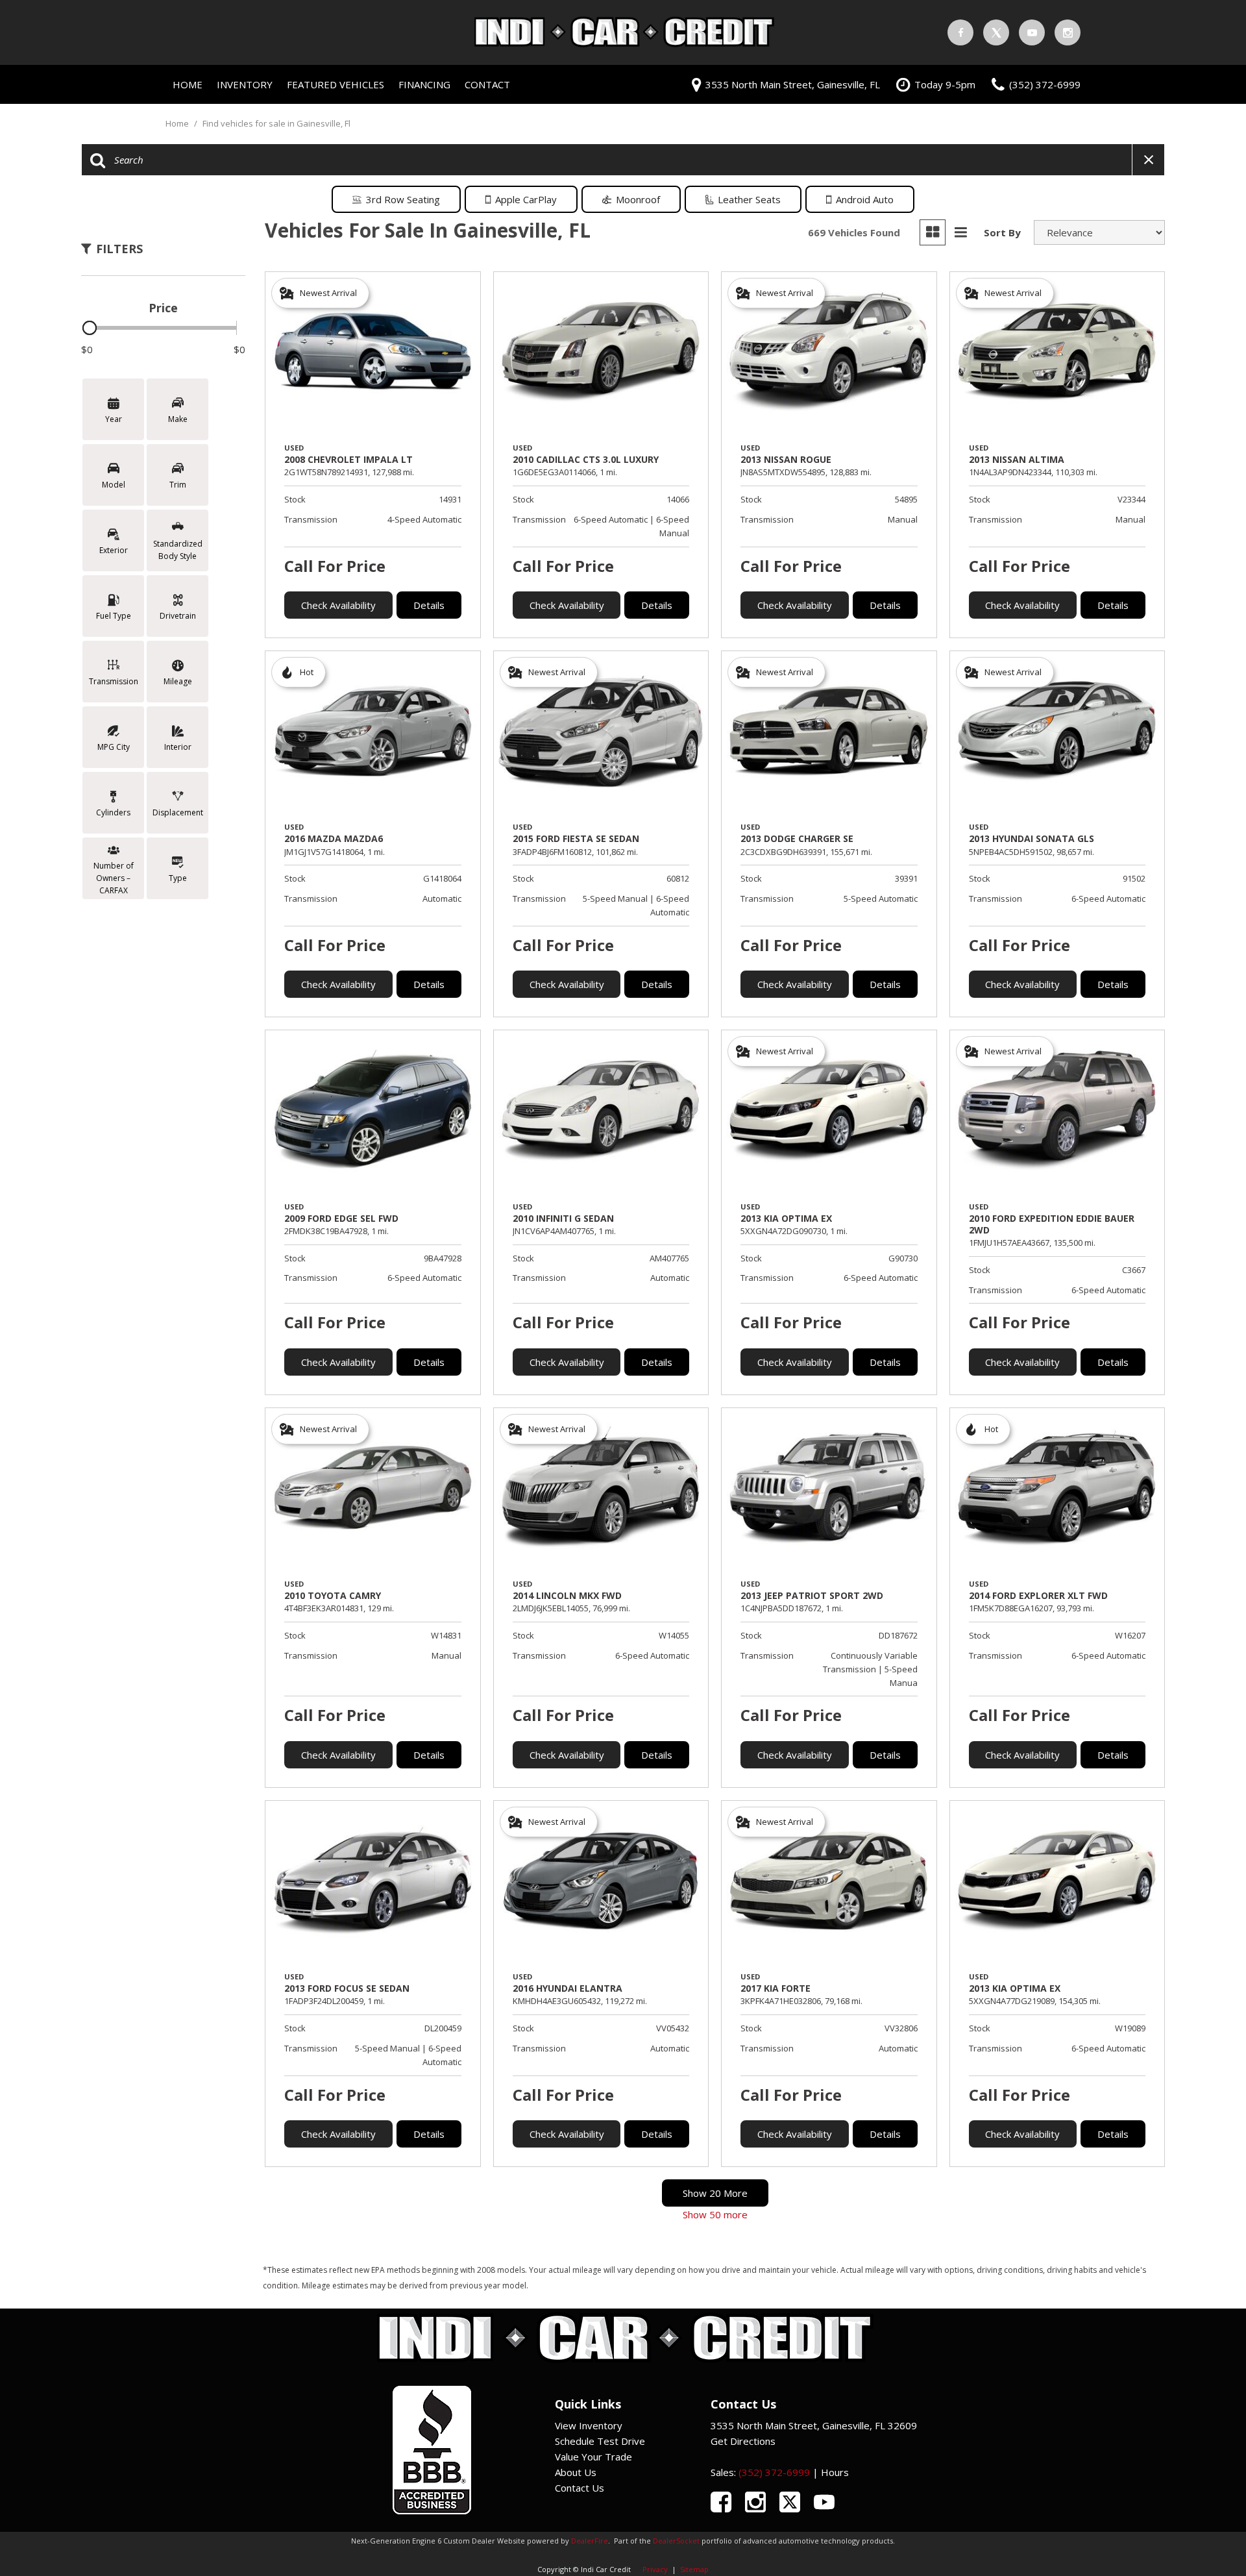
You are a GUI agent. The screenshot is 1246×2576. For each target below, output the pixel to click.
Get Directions (743, 2441)
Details (429, 605)
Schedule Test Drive (600, 2441)
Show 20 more (715, 2193)
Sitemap (694, 2569)
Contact (487, 84)
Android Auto (865, 199)
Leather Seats (749, 199)
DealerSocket (676, 2541)
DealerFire (590, 2541)
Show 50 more (715, 2214)
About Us (576, 2472)
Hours (835, 2472)
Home (188, 84)
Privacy (655, 2569)
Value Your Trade (593, 2457)
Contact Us (580, 2488)
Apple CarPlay (526, 199)
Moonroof (638, 199)
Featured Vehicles (336, 84)
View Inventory (589, 2425)
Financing (424, 84)
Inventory (245, 84)
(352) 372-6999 (774, 2472)
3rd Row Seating (403, 199)
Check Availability (338, 605)
